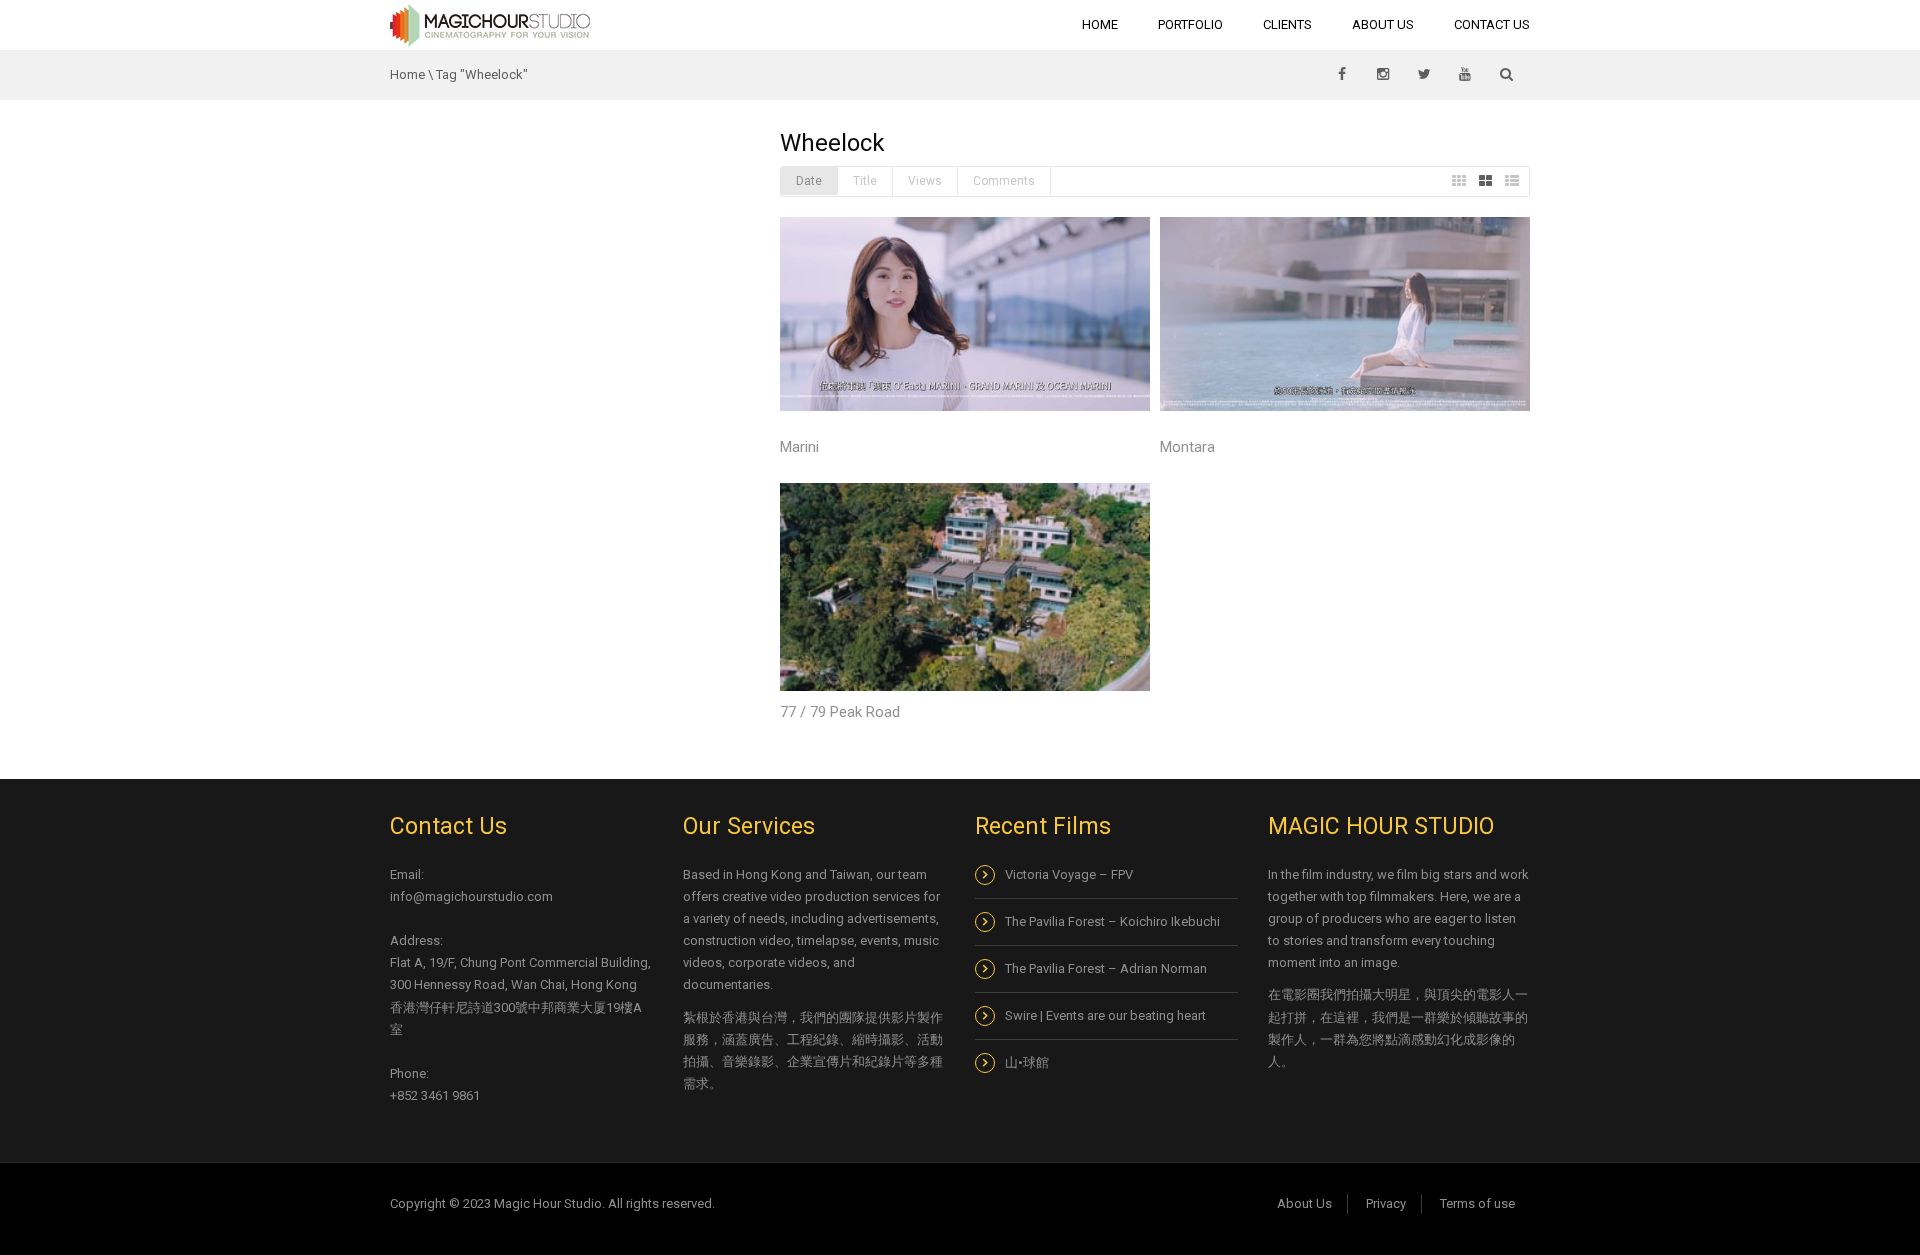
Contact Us (1492, 24)
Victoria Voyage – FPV (1069, 874)
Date (809, 181)
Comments (1004, 181)
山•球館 (1028, 1062)
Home (1100, 24)
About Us (1383, 24)
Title (865, 181)
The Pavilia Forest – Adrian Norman (1106, 968)
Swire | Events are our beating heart (1105, 1015)
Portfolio (1190, 24)
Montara (1187, 447)
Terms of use (1477, 1203)
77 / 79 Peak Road (840, 712)
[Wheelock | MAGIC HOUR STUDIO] (490, 24)
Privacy (1386, 1203)
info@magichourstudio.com (471, 896)
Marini (799, 447)
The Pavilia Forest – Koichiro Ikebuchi (1112, 921)
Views (925, 181)
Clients (1287, 24)
